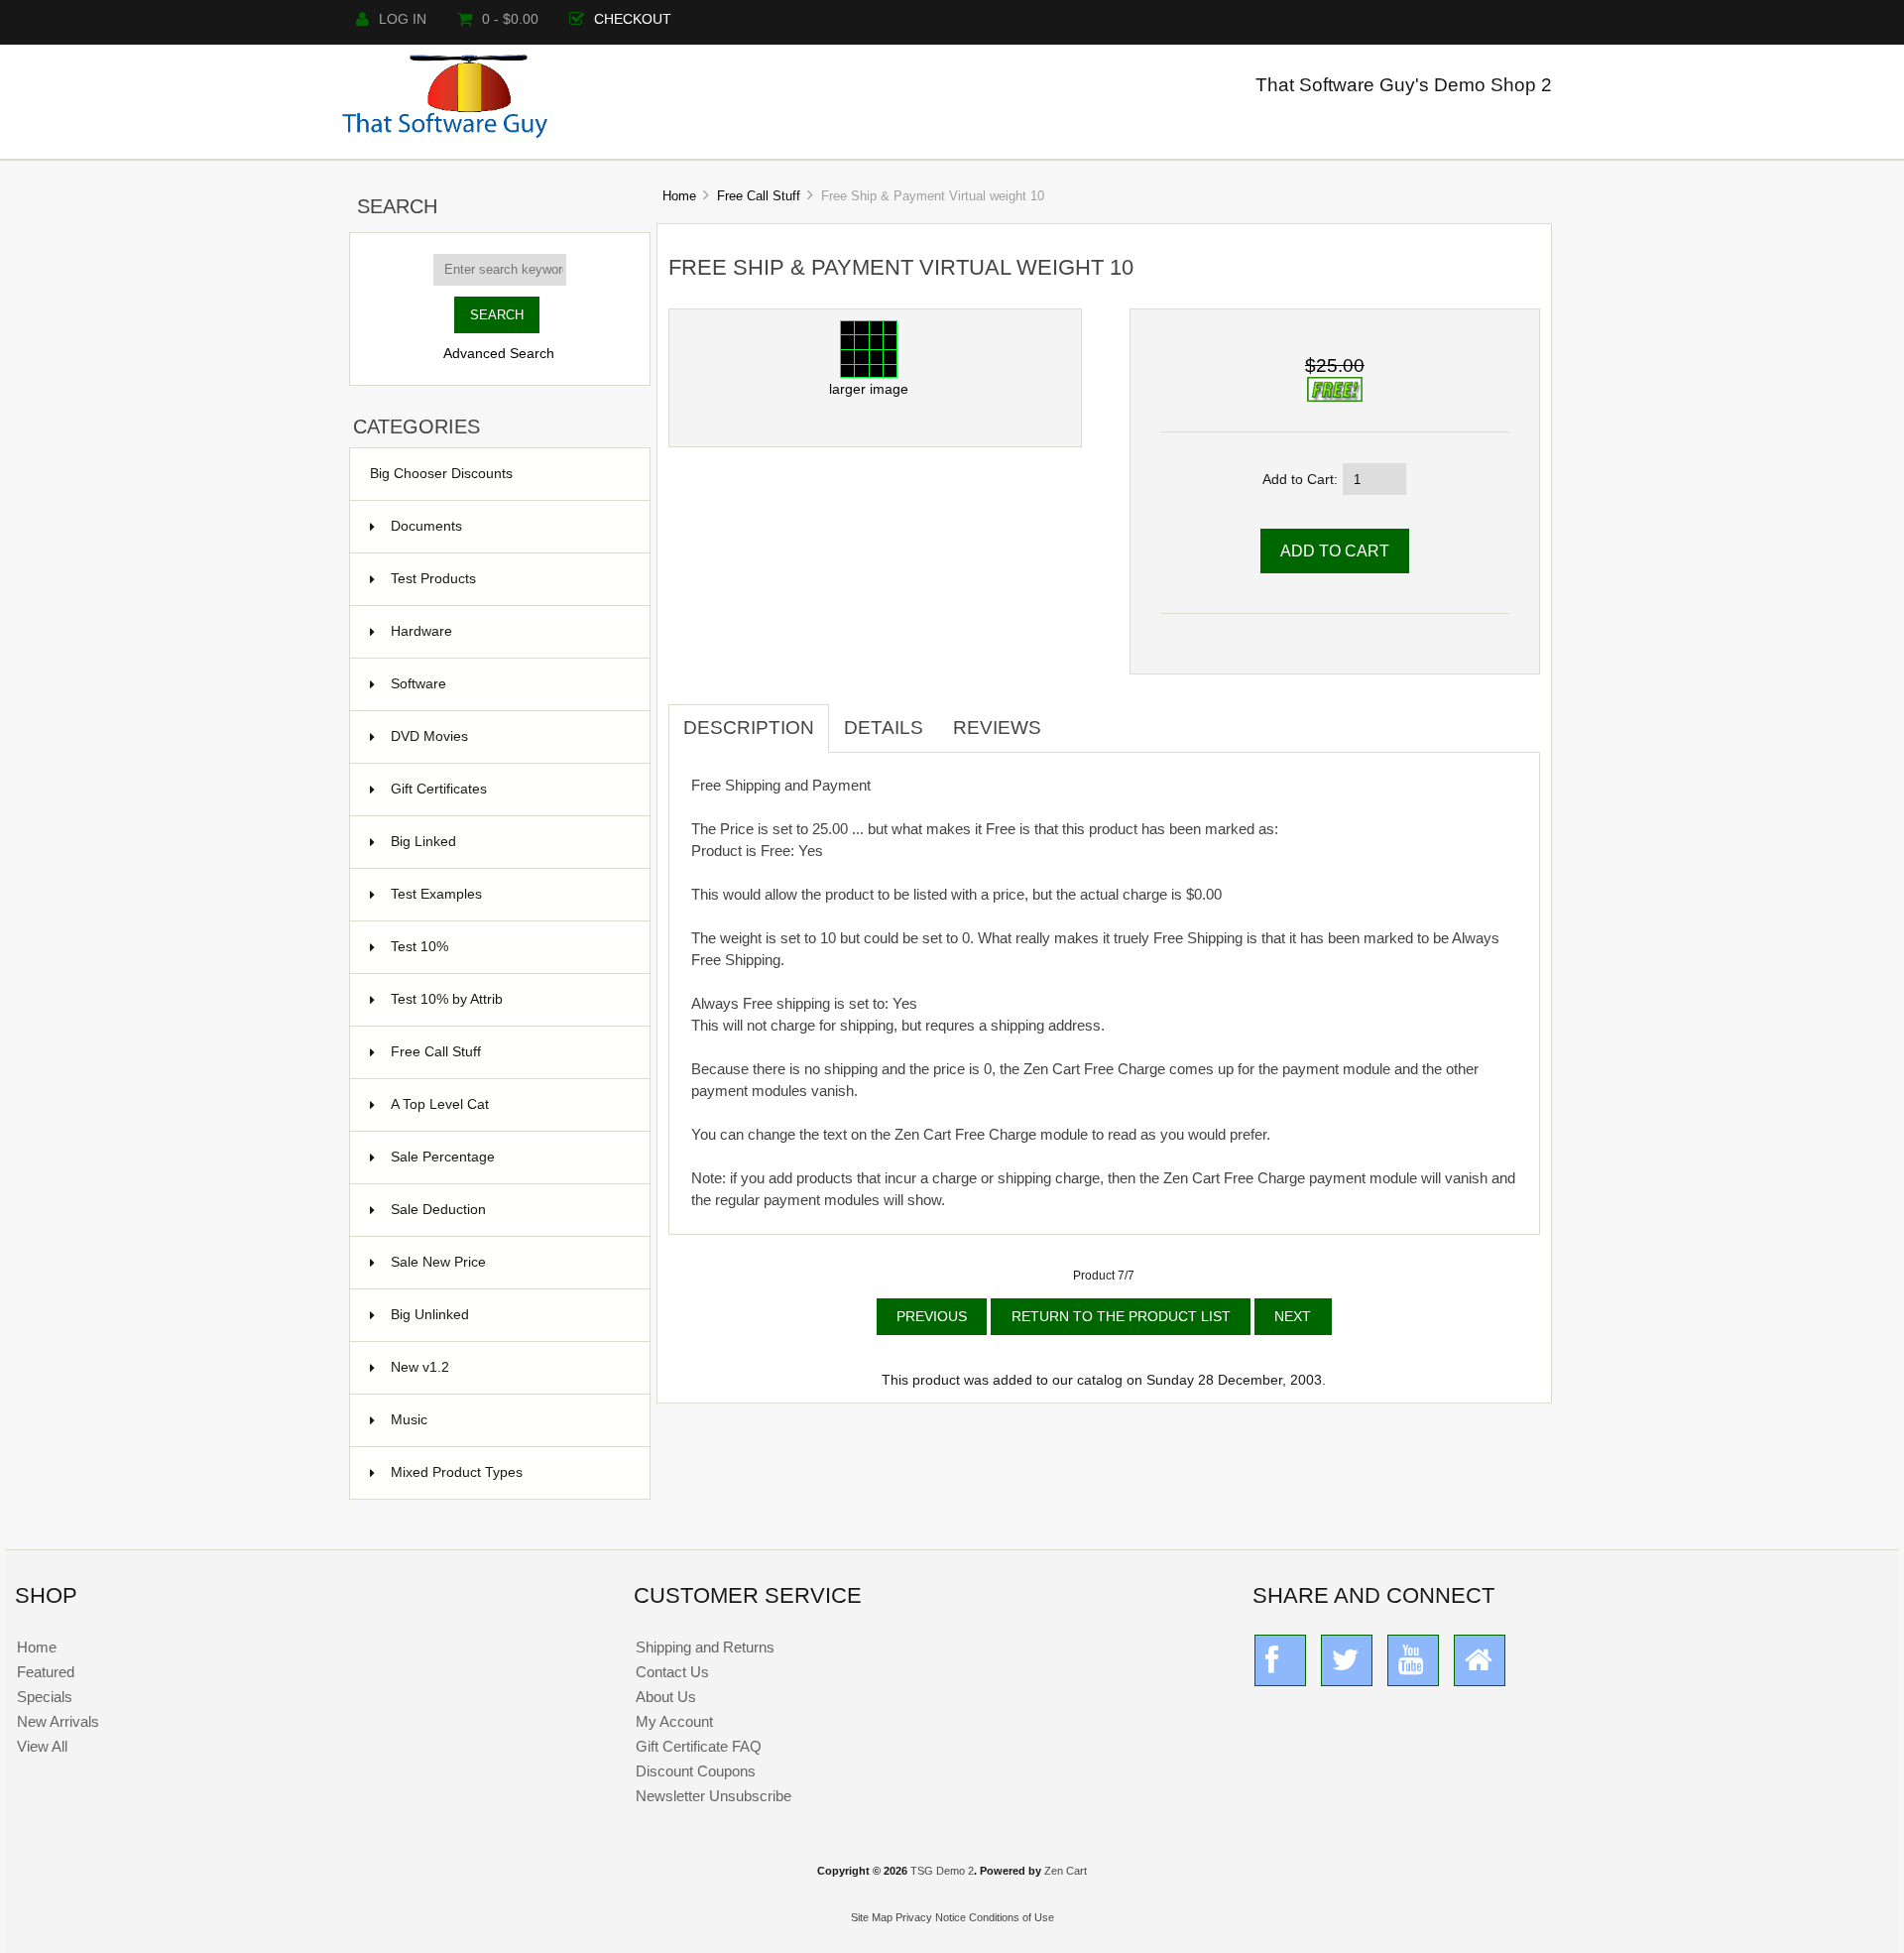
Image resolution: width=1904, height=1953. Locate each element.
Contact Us (672, 1672)
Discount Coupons (696, 1771)
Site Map (872, 1917)
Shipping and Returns (705, 1647)
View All (42, 1746)
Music (508, 1420)
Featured (46, 1672)
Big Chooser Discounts (441, 474)
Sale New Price (508, 1262)
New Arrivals (58, 1721)
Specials (45, 1697)
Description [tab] (749, 728)
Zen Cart (1066, 1871)
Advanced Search (499, 354)
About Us (666, 1697)
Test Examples (508, 894)
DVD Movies (508, 736)
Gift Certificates (508, 789)
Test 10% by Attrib (508, 999)
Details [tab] (884, 728)
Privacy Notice (931, 1917)
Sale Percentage (508, 1157)
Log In (403, 19)
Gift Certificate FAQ (699, 1746)
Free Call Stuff (759, 196)
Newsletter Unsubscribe (714, 1796)
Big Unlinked (508, 1315)
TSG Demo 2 (942, 1871)
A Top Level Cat (440, 1104)
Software (508, 684)
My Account (674, 1721)
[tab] (1071, 717)
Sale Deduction (508, 1210)
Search (397, 206)
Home (679, 196)
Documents (426, 526)
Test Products (508, 579)
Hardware (508, 631)
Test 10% (508, 947)
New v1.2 (508, 1367)
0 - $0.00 (510, 19)
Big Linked (508, 842)
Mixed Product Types (508, 1472)
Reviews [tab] (997, 728)
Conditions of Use (1011, 1917)
